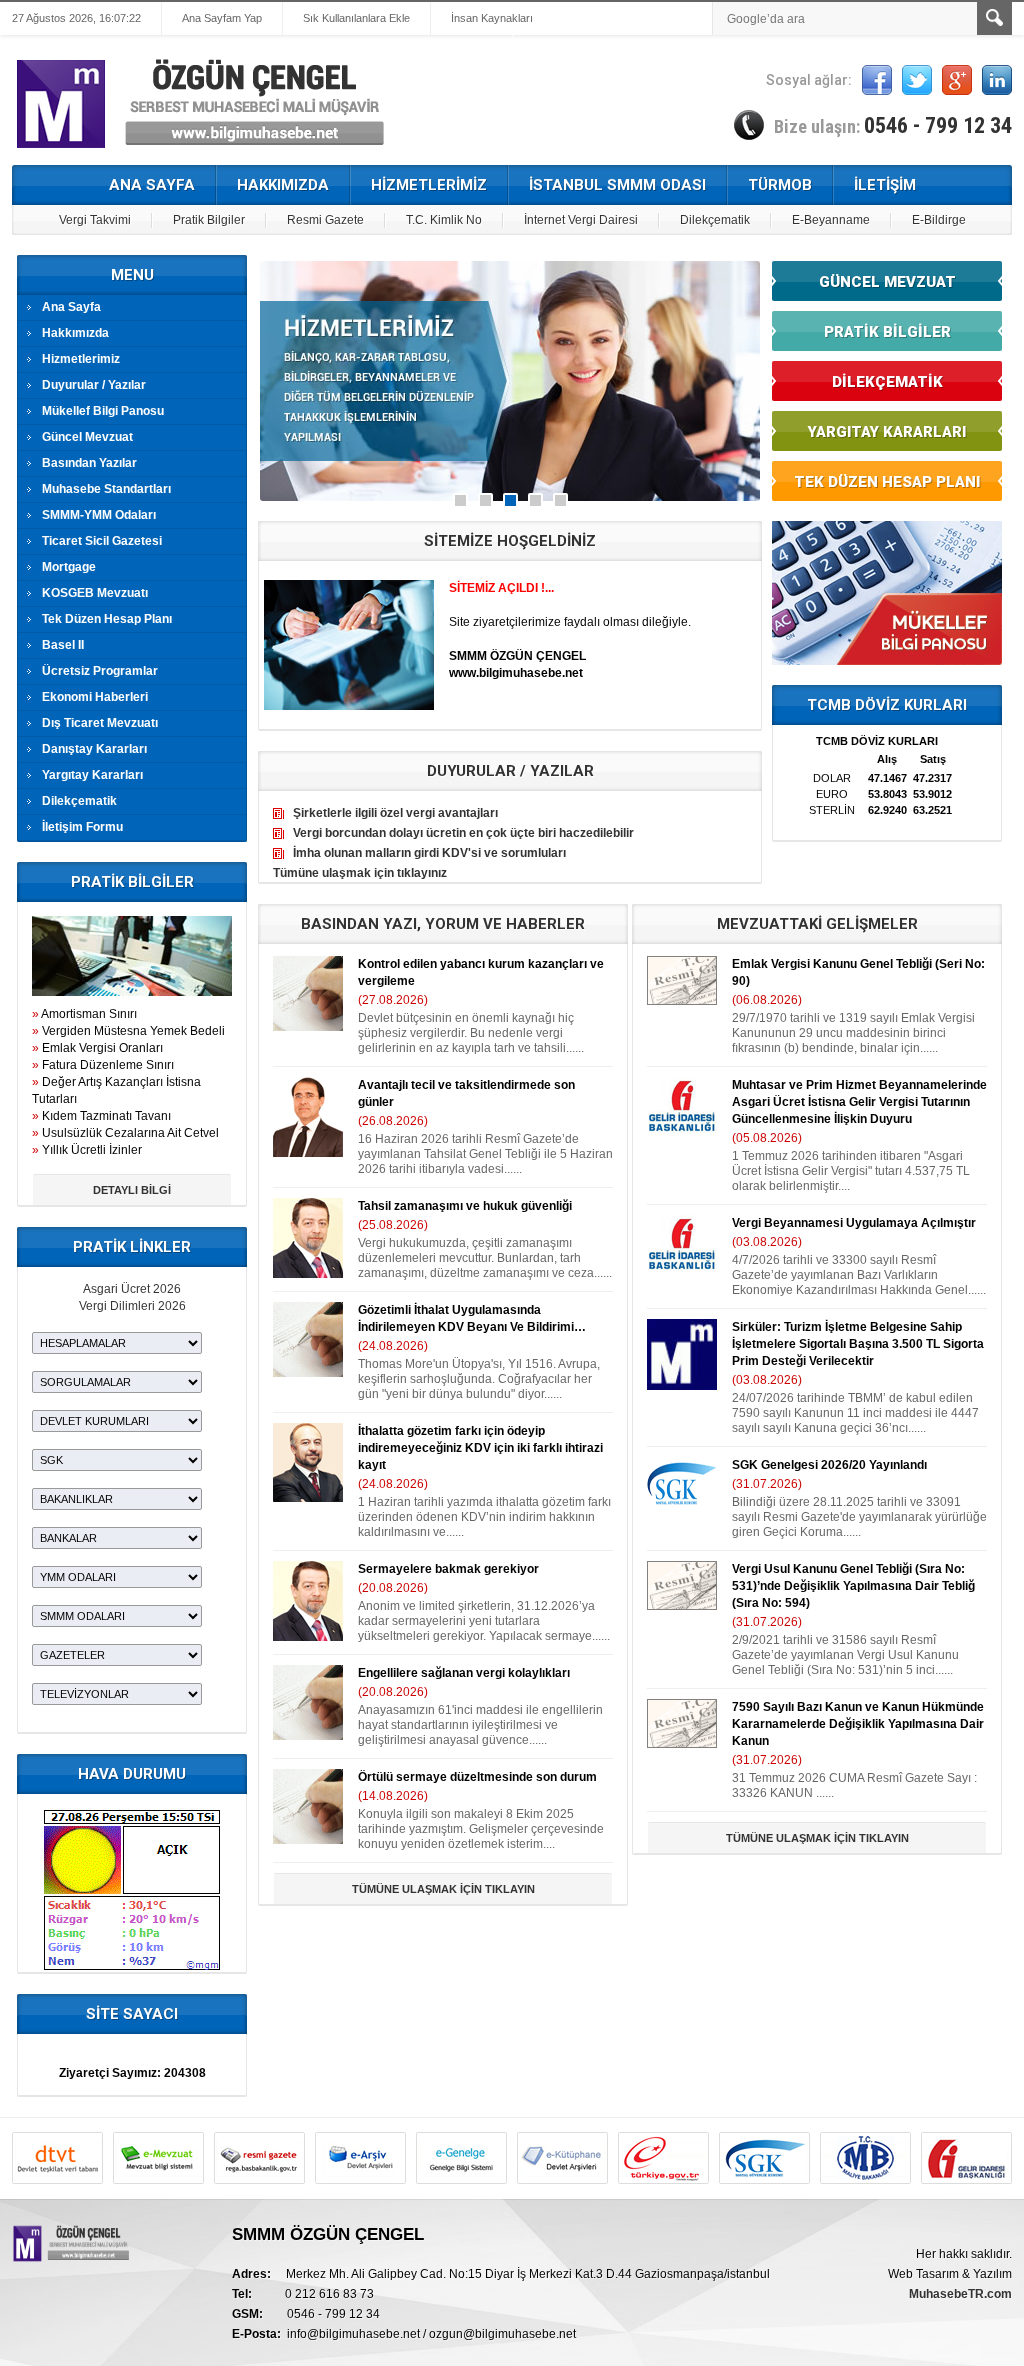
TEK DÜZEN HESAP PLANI (887, 482)
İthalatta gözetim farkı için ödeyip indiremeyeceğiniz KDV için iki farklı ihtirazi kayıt (480, 1448)
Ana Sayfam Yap (222, 18)
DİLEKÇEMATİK (887, 382)
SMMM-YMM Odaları (99, 515)
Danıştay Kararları (94, 749)
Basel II (63, 645)
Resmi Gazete (325, 220)
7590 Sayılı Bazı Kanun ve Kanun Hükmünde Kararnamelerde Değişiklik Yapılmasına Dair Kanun (858, 1724)
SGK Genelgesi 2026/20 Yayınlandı (829, 1465)
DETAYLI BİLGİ (132, 1190)
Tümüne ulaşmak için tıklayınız (360, 873)
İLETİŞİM (885, 185)
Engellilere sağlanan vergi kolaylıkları (464, 1673)
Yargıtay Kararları (92, 775)
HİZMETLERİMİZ (429, 185)
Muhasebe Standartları (106, 489)
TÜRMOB (780, 185)
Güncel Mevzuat (87, 437)
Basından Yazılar (89, 463)
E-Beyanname (831, 220)
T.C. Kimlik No (444, 220)
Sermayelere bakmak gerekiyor (448, 1569)
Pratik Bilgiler (209, 220)
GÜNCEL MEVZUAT (887, 282)
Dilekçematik (715, 220)
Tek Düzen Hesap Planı (107, 619)
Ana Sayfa (71, 307)
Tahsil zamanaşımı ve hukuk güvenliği (465, 1206)
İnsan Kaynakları (492, 18)
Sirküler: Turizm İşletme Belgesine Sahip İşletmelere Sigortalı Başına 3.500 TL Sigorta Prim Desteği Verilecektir (858, 1344)
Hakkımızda (75, 333)
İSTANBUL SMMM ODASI (617, 185)
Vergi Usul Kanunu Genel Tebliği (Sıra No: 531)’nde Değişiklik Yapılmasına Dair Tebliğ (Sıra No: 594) (853, 1586)
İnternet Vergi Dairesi (581, 220)
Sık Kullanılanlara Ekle (356, 18)
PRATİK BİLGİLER (887, 332)
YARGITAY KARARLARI (887, 432)
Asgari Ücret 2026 (132, 1289)
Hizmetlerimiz (81, 359)
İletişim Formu (82, 827)
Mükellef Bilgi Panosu (103, 411)
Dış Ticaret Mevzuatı (100, 723)
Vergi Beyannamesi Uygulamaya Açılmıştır (854, 1223)
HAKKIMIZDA (283, 185)
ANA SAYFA (152, 185)
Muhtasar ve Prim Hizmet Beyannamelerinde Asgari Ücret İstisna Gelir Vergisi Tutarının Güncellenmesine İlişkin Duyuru (859, 1102)
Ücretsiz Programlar (100, 671)
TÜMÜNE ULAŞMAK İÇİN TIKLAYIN (443, 1889)
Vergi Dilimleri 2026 (132, 1306)
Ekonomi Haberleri (95, 697)
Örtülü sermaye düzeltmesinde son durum (477, 1777)
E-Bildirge (939, 220)
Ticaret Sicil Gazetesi (102, 541)
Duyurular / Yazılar (94, 385)
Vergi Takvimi (95, 220)
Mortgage (69, 567)
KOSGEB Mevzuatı (95, 593)
